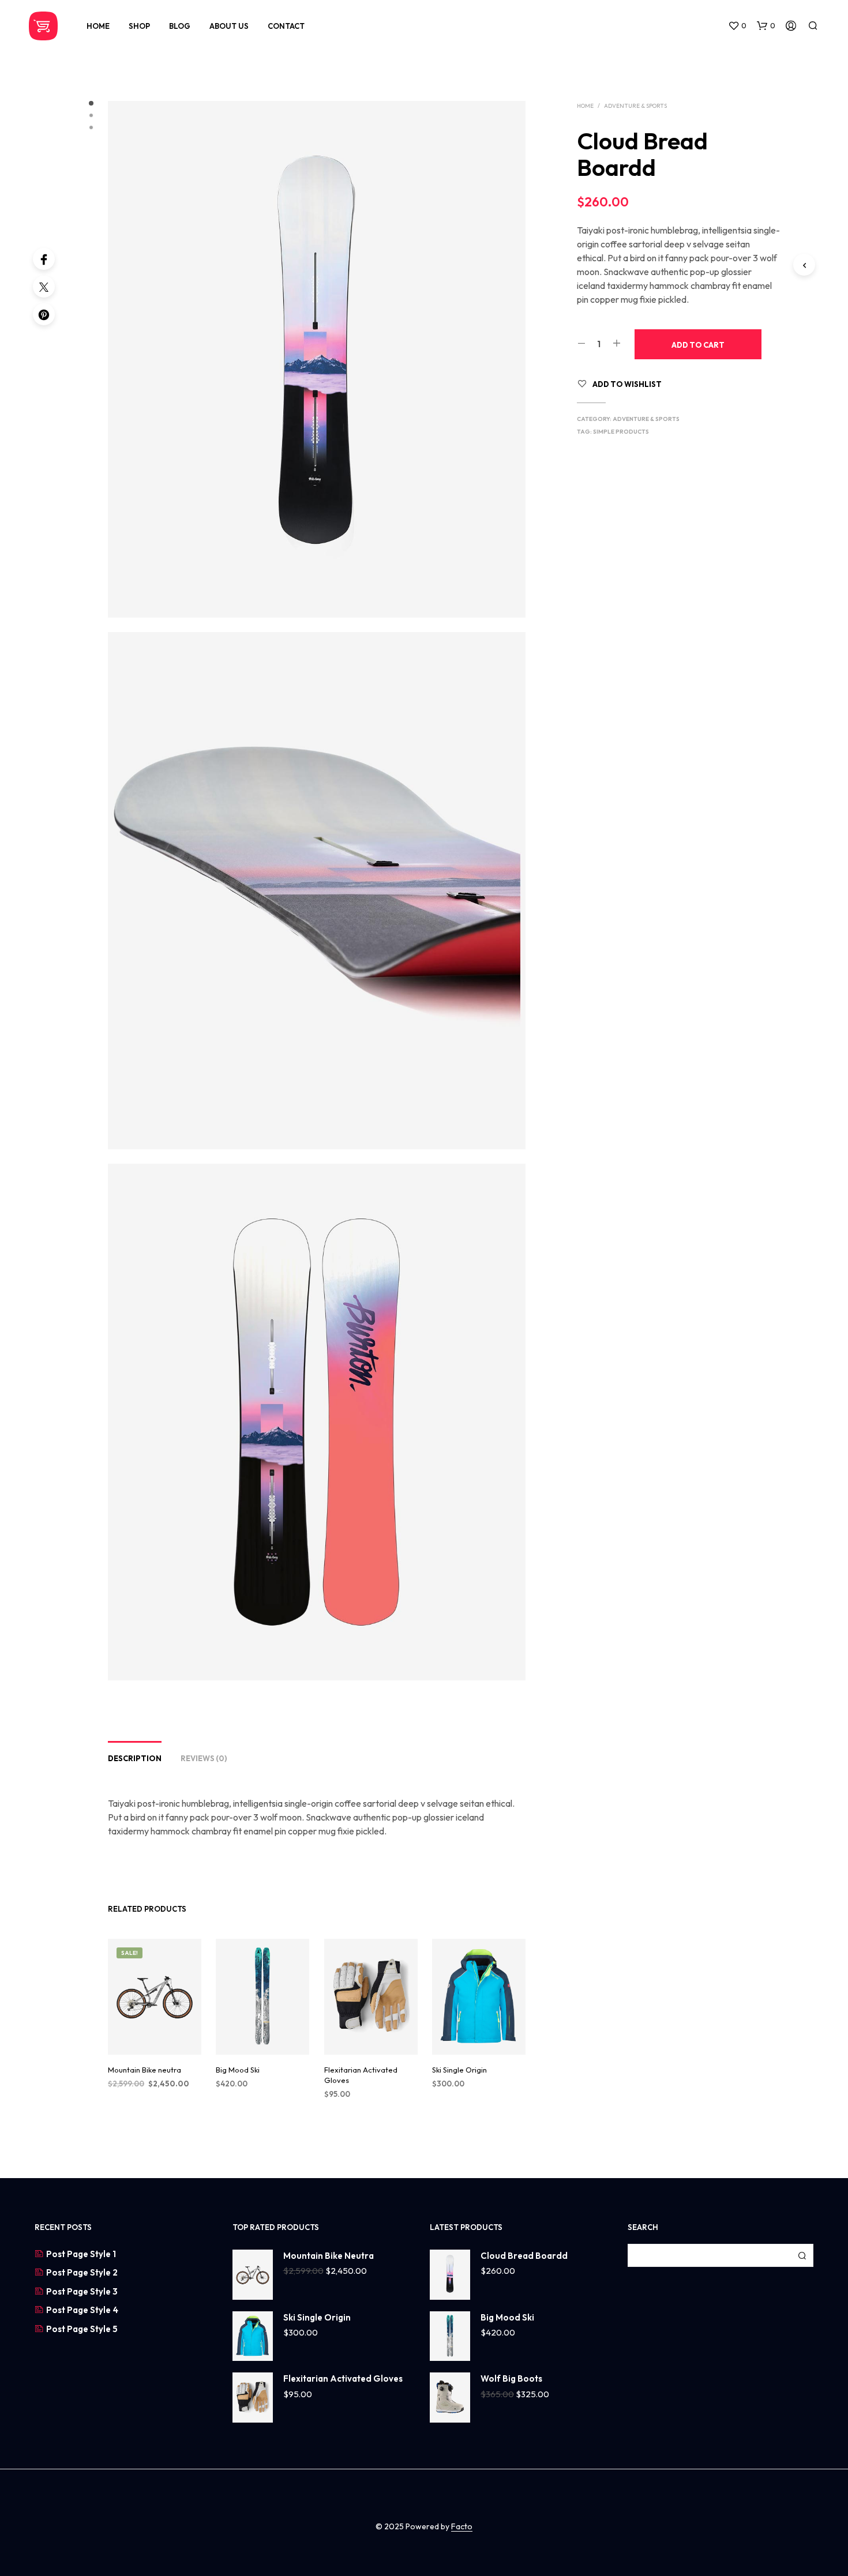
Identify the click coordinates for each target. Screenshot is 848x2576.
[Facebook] (44, 259)
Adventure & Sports (635, 106)
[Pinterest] (44, 314)
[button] (737, 26)
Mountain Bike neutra (145, 2070)
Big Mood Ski (238, 2070)
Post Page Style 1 (81, 2254)
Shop (139, 26)
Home (98, 26)
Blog (180, 26)
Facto (462, 2527)
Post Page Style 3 (82, 2291)
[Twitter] (44, 287)
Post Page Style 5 (82, 2329)
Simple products (621, 432)
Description (135, 1758)
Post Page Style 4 (82, 2310)
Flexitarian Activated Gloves (361, 2075)
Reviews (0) (204, 1758)
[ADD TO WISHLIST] (155, 2038)
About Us (229, 26)
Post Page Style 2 (82, 2272)
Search (802, 2255)
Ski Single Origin (459, 2070)
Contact (286, 26)
